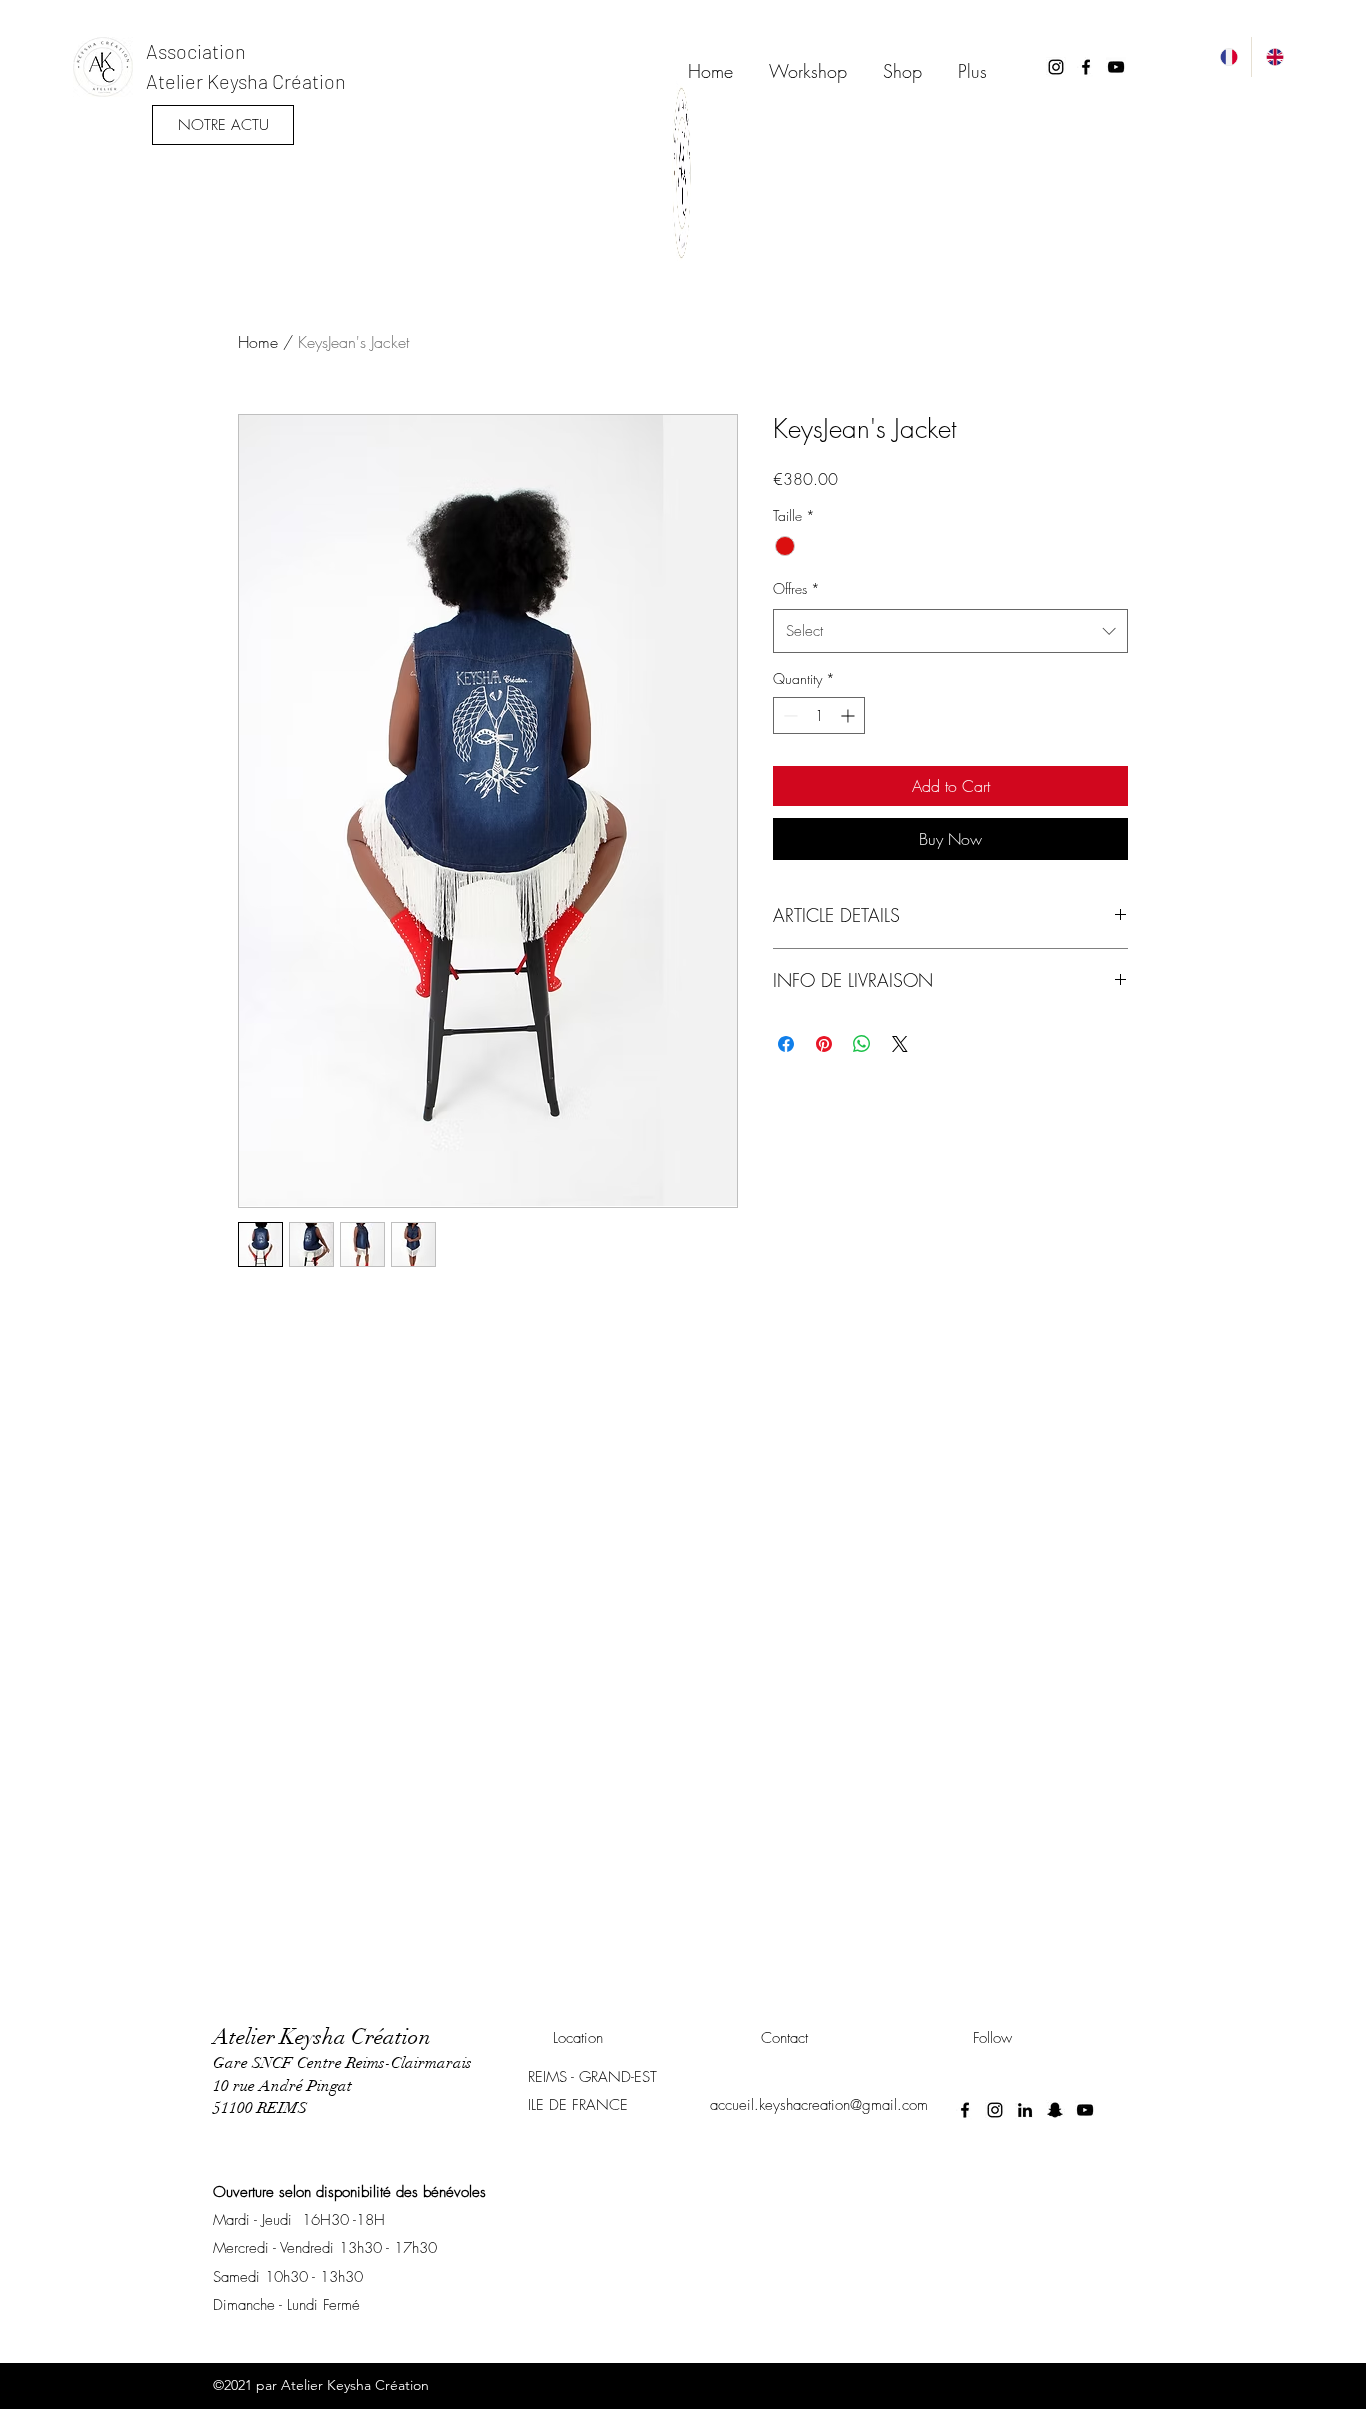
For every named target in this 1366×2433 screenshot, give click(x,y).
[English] (1274, 57)
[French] (1228, 57)
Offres (796, 588)
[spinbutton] (819, 715)
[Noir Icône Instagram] (1056, 67)
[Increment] (849, 715)
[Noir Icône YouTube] (1116, 67)
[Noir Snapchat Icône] (1055, 2110)
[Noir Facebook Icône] (1086, 67)
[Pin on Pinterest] (824, 1044)
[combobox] (950, 631)
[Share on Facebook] (786, 1044)
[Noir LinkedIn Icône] (1025, 2110)
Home (258, 342)
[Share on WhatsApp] (862, 1044)
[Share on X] (900, 1044)
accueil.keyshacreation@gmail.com (819, 2105)
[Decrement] (788, 715)
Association (196, 51)
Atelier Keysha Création (246, 81)
